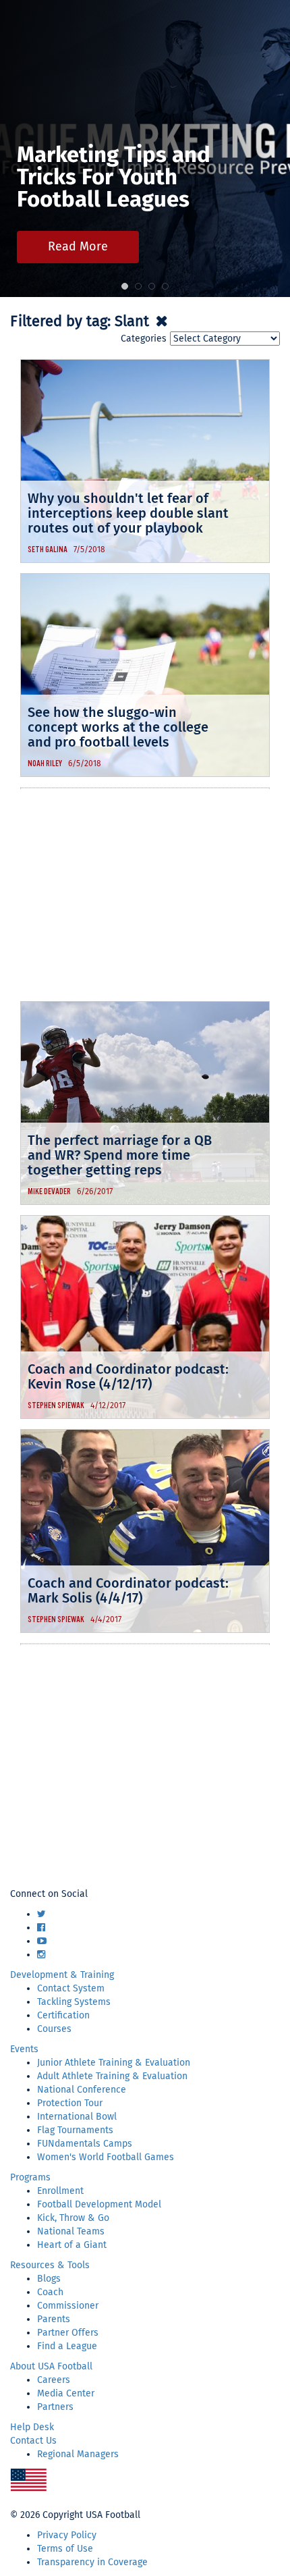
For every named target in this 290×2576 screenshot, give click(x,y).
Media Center (66, 2393)
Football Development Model (99, 2204)
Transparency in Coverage (92, 2562)
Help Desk (32, 2427)
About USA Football (51, 2366)
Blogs (49, 2279)
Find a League (67, 2346)
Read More (78, 246)
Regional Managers (78, 2454)
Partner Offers (68, 2333)
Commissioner (68, 2306)
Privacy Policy (67, 2535)
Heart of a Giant (72, 2245)
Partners (55, 2407)
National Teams (71, 2231)
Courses (54, 2029)
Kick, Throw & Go (73, 2218)
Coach (50, 2292)
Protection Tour (70, 2103)
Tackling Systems (74, 2002)
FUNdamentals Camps (85, 2144)
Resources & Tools (50, 2265)
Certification (63, 2015)
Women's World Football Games (106, 2157)
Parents (54, 2319)
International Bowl (77, 2117)
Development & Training (62, 1975)
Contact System (71, 1988)
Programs (30, 2177)
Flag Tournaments (75, 2130)
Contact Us (33, 2441)
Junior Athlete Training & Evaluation (114, 2063)
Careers (54, 2380)
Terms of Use (65, 2549)
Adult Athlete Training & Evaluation (112, 2076)
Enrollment (60, 2191)
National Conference (82, 2090)
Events (24, 2049)
